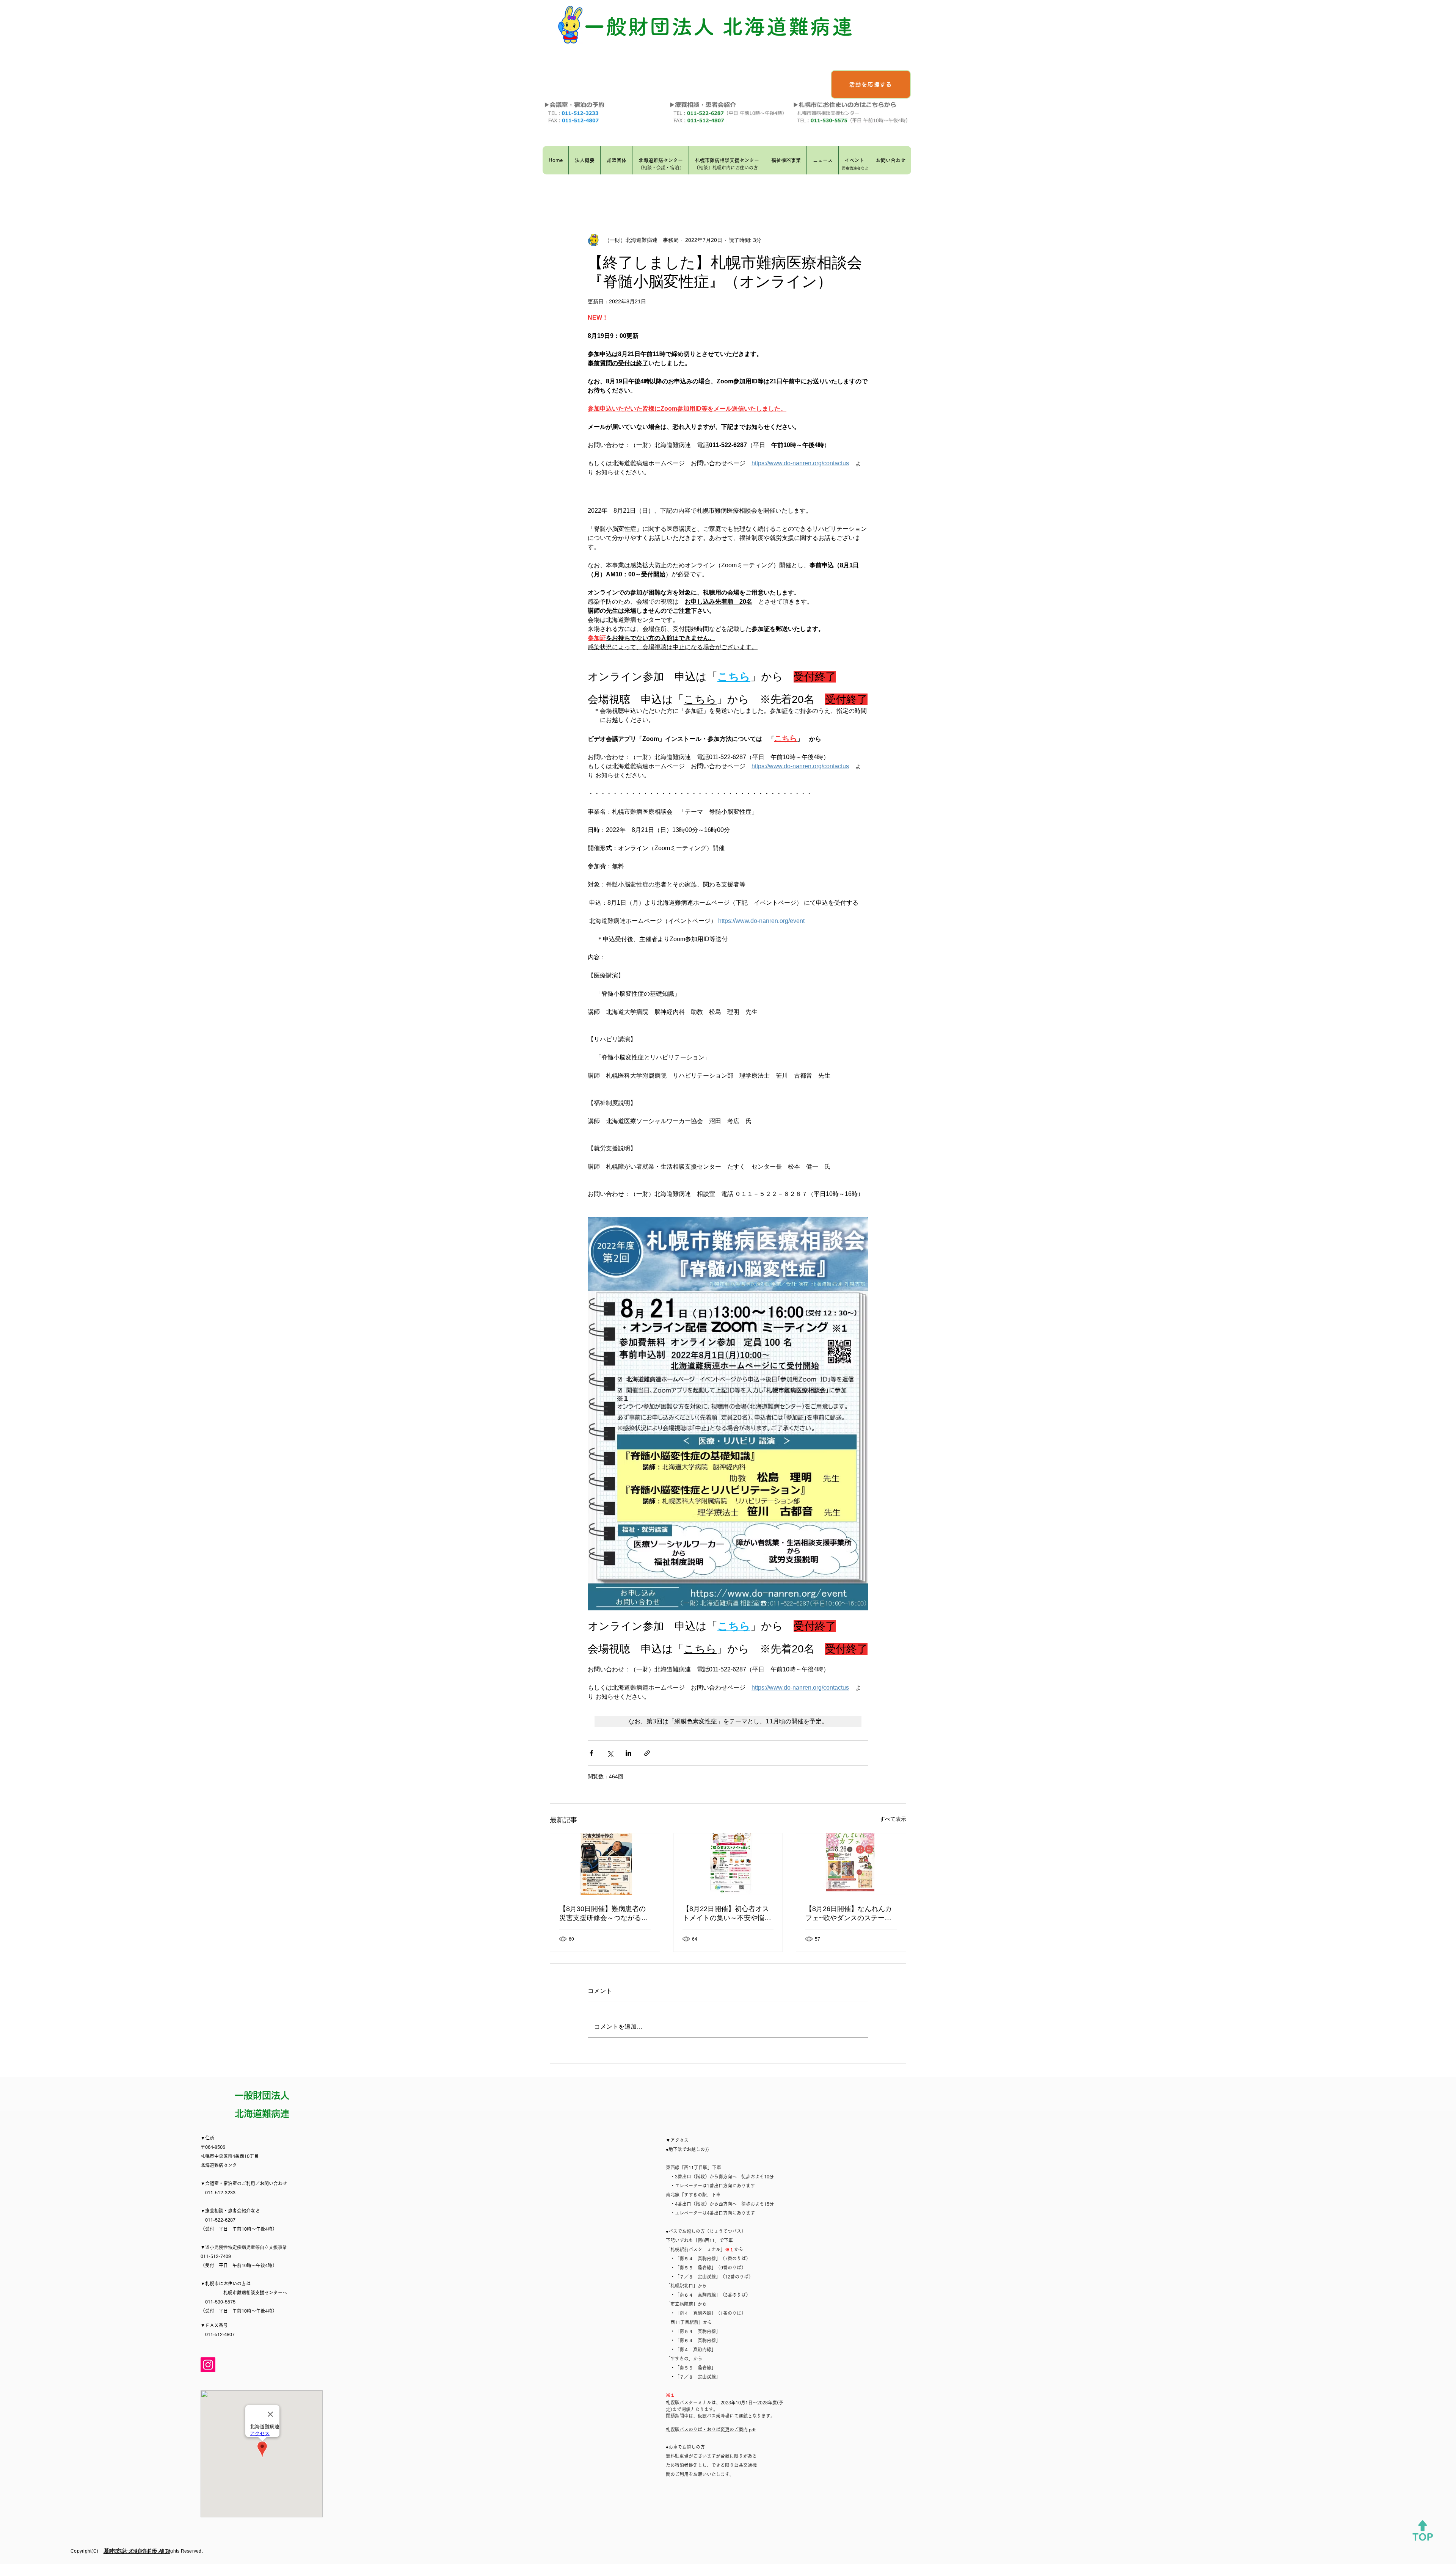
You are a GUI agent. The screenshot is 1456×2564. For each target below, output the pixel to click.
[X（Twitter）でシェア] (610, 1753)
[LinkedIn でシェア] (628, 1753)
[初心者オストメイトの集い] (728, 1864)
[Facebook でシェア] (591, 1753)
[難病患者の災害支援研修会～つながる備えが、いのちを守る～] (605, 1864)
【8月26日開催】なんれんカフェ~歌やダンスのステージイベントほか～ (849, 1914)
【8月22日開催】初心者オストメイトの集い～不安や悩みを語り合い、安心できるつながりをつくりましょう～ (727, 1914)
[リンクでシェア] (647, 1753)
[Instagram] (208, 2365)
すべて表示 (893, 1819)
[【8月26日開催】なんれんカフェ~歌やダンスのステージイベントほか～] (851, 1864)
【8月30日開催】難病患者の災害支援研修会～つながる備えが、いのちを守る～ (604, 1914)
